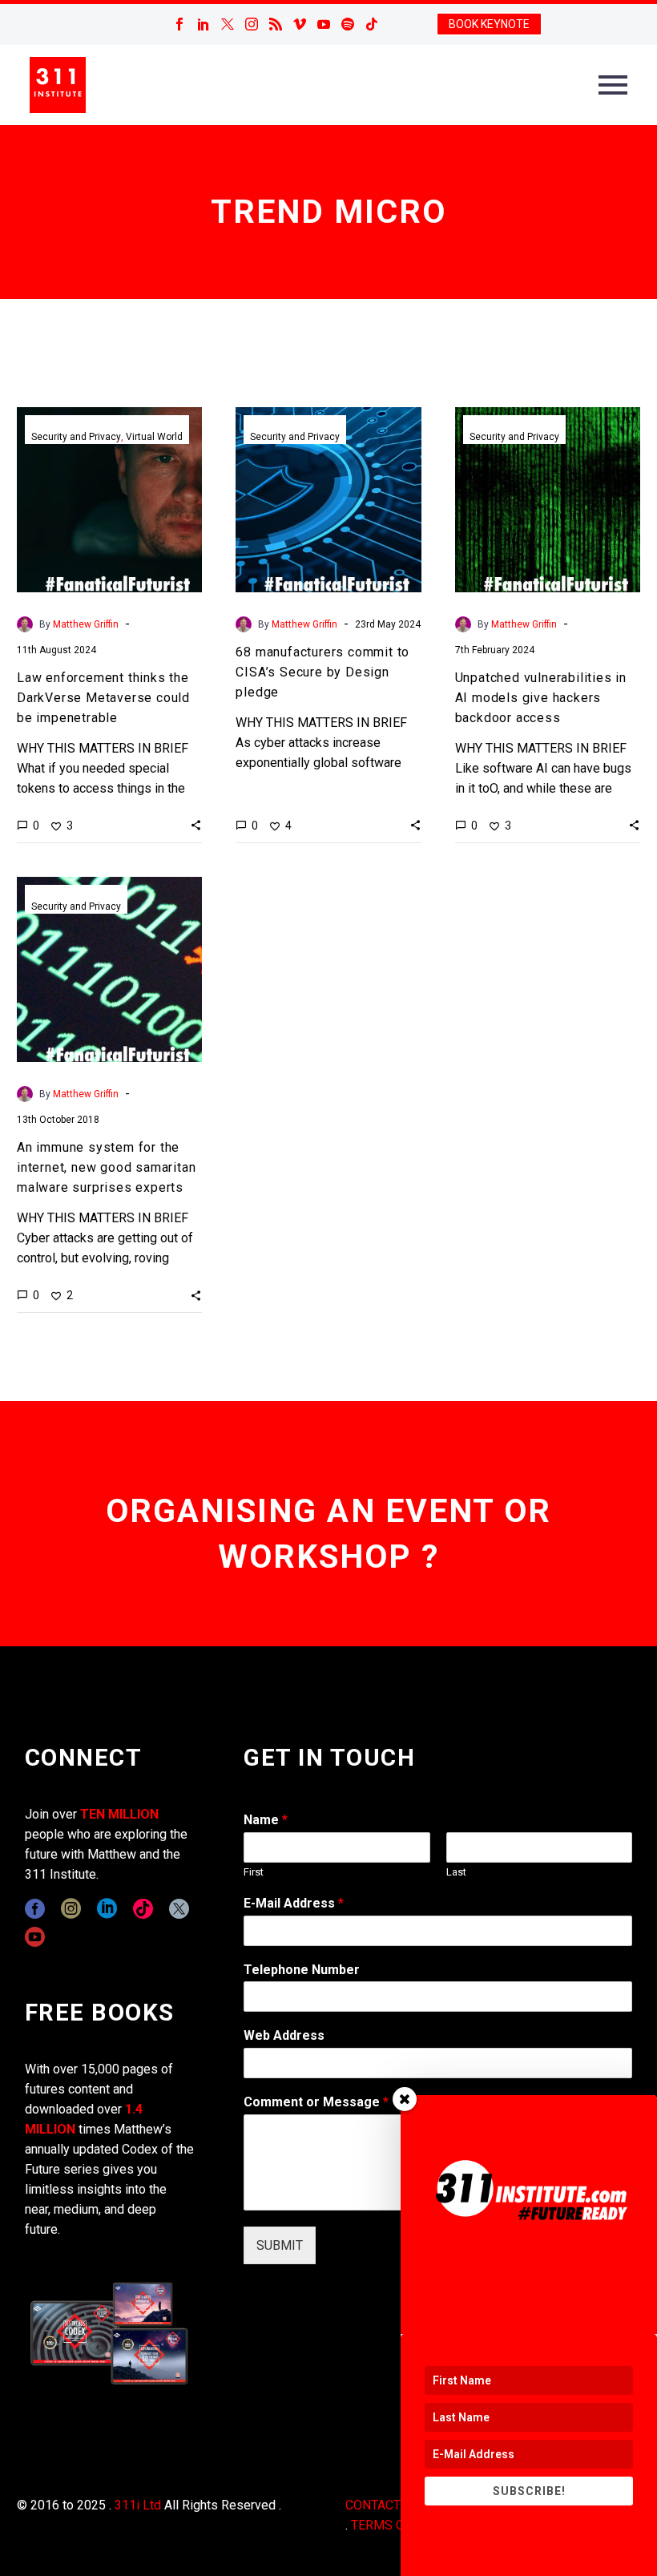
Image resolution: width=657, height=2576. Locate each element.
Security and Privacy (76, 437)
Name (266, 1820)
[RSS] (276, 24)
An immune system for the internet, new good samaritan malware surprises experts (106, 1167)
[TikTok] (372, 24)
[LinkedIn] (204, 24)
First (254, 1872)
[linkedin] (107, 1909)
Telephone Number (302, 1970)
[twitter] (179, 1909)
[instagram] (71, 1909)
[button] (196, 825)
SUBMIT (280, 2245)
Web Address (284, 2035)
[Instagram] (252, 24)
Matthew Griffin (86, 624)
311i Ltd (138, 2505)
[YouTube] (324, 24)
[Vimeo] (300, 24)
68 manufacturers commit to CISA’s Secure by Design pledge (322, 672)
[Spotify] (348, 24)
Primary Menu (613, 85)
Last (456, 1872)
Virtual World (154, 437)
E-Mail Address (294, 1903)
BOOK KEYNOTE (489, 24)
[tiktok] (143, 1909)
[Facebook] (179, 24)
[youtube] (35, 1937)
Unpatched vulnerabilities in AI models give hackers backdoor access (541, 698)
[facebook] (35, 1909)
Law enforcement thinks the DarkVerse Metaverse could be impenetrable (103, 698)
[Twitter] (228, 24)
